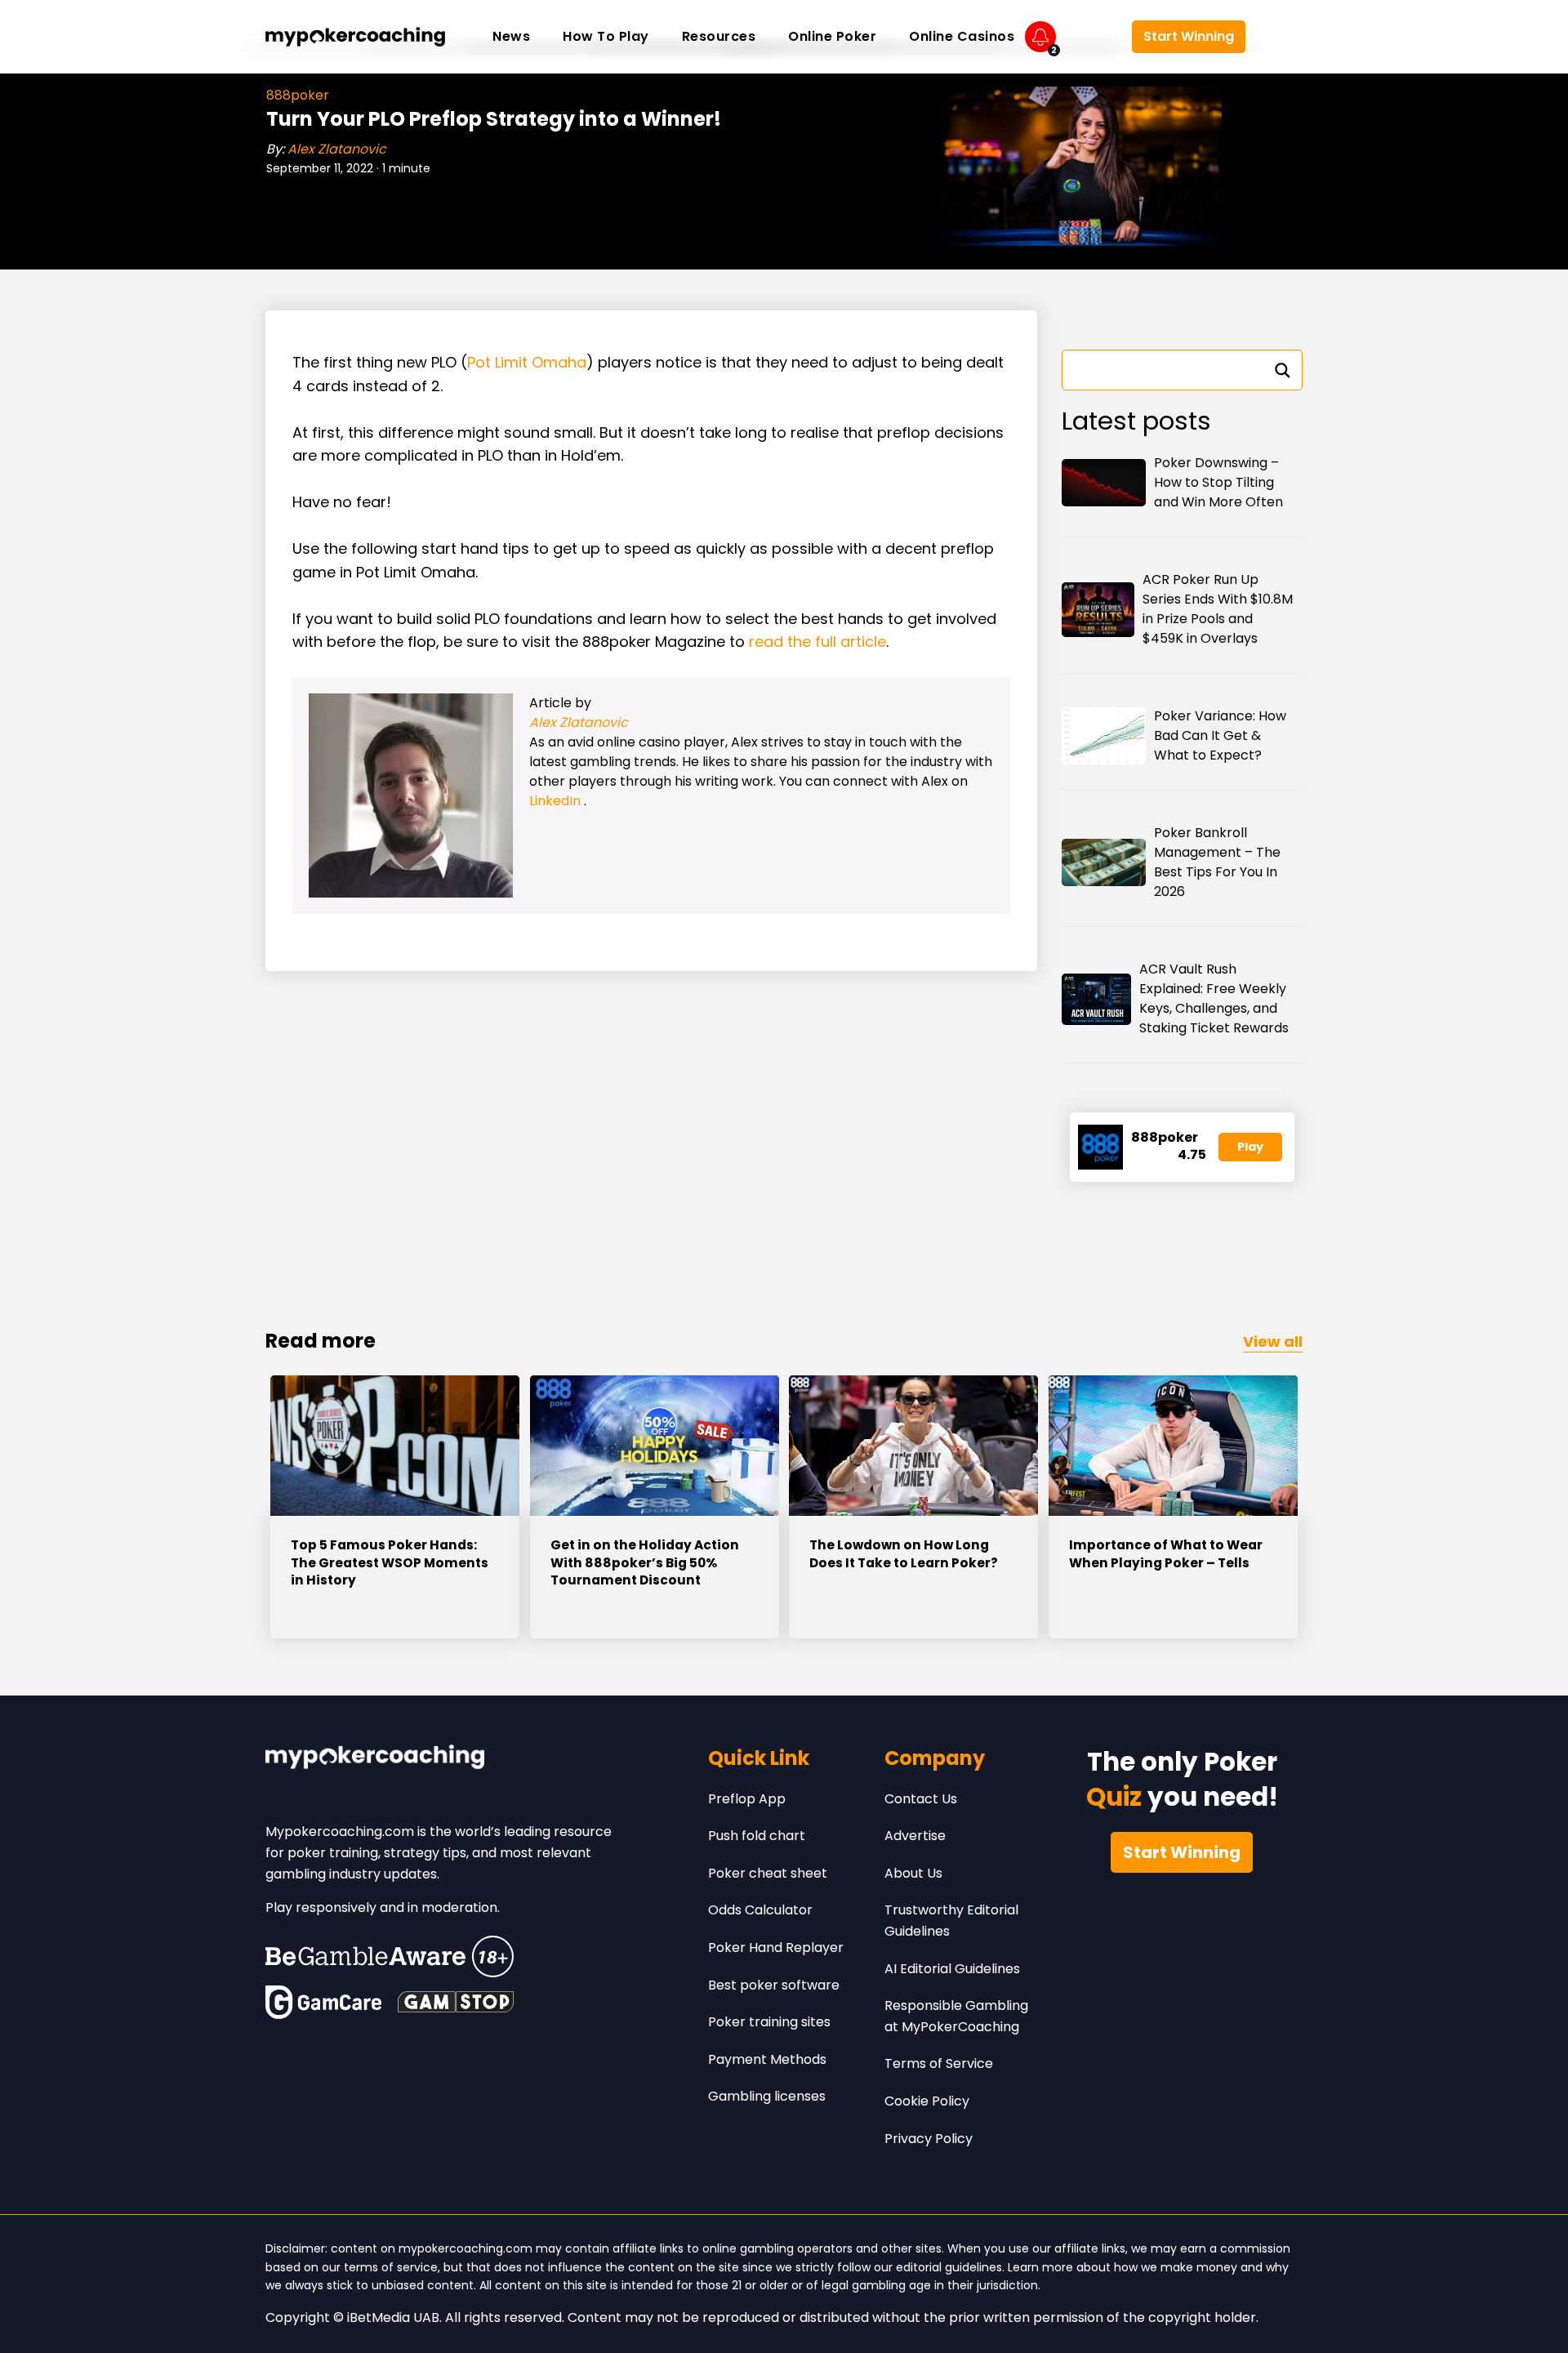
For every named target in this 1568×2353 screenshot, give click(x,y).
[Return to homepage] (355, 37)
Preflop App (747, 1799)
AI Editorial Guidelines (952, 1969)
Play (1250, 1147)
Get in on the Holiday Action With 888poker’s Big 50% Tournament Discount (645, 1562)
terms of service (391, 2267)
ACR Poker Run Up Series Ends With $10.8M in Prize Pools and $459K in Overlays (1218, 609)
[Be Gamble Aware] (390, 1956)
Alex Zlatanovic (337, 149)
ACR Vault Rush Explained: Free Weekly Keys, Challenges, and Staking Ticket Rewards (1214, 998)
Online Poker (832, 36)
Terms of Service (939, 2063)
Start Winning (1189, 36)
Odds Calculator (760, 1910)
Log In (1094, 37)
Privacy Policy (929, 2139)
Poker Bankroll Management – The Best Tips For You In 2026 (1217, 862)
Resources (719, 36)
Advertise (915, 1836)
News (511, 36)
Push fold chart (757, 1836)
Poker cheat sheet (768, 1873)
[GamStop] (456, 2002)
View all (1273, 1341)
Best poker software (774, 1985)
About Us (913, 1873)
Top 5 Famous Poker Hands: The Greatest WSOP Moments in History (390, 1562)
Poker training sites (769, 2022)
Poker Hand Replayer (776, 1947)
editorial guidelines (949, 2267)
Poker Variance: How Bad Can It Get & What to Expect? (1220, 735)
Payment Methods (767, 2059)
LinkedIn (557, 801)
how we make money (1176, 2267)
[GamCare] (323, 2002)
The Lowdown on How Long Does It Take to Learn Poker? (904, 1554)
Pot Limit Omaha (527, 362)
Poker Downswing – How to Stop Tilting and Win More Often (1218, 482)
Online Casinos (962, 36)
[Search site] (1278, 37)
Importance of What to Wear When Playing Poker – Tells (1166, 1554)
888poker (298, 95)
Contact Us (921, 1799)
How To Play (606, 36)
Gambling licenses (767, 2096)
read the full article (817, 642)
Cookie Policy (927, 2101)
